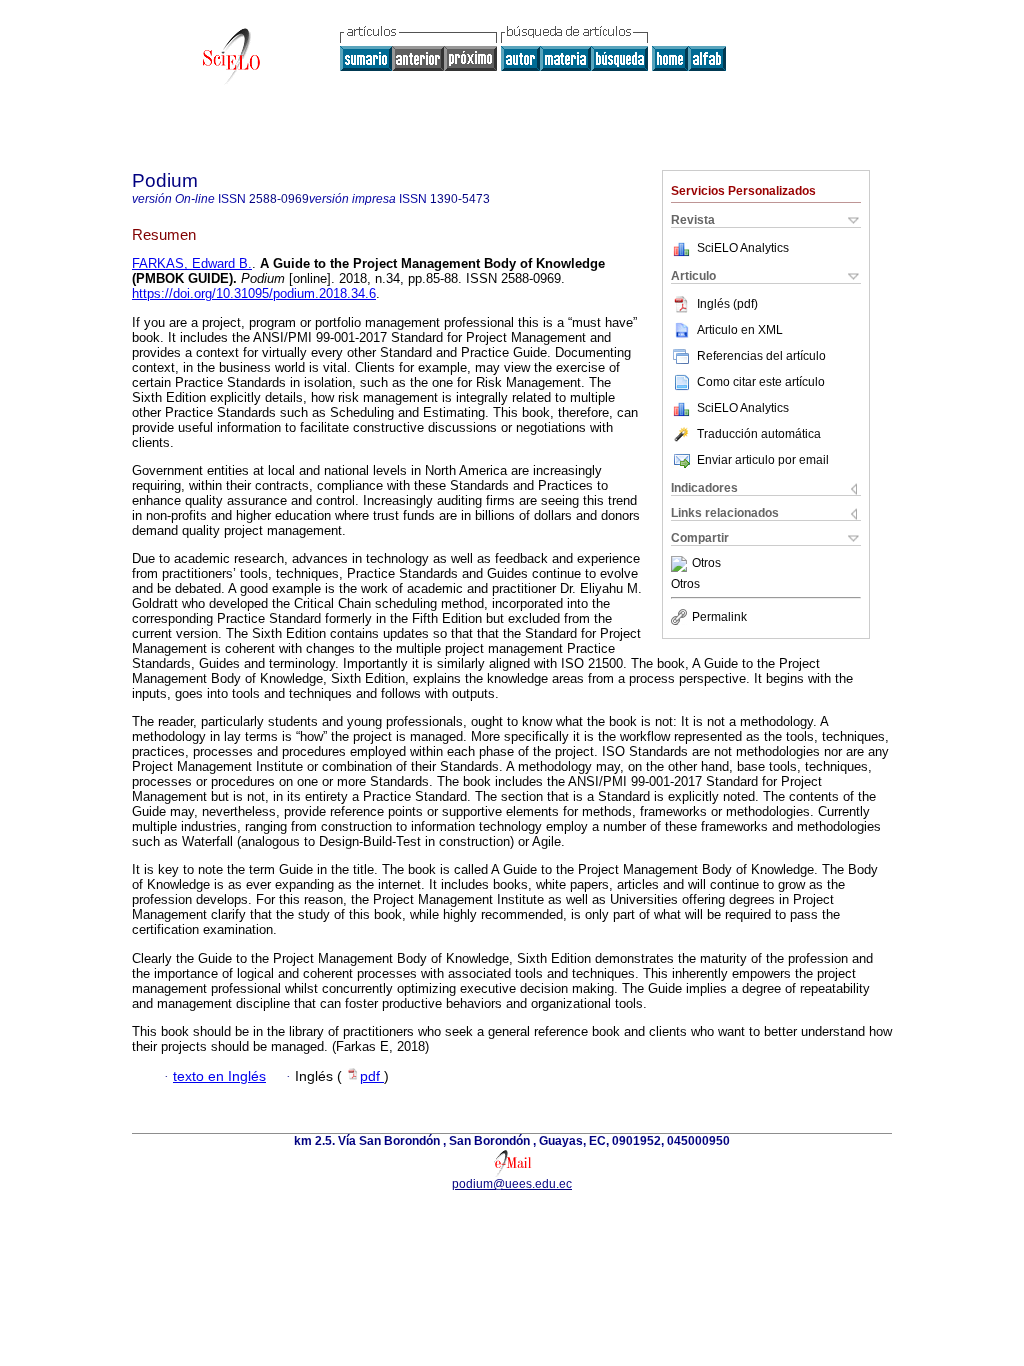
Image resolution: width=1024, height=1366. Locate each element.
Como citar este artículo (761, 382)
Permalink (719, 617)
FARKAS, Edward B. (192, 263)
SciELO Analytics (743, 248)
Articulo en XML (740, 330)
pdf (372, 1076)
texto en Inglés (219, 1076)
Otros (706, 564)
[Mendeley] (681, 564)
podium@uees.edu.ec (512, 1184)
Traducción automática (759, 434)
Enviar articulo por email (763, 460)
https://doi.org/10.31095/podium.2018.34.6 (254, 293)
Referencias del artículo (761, 356)
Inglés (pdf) (727, 304)
